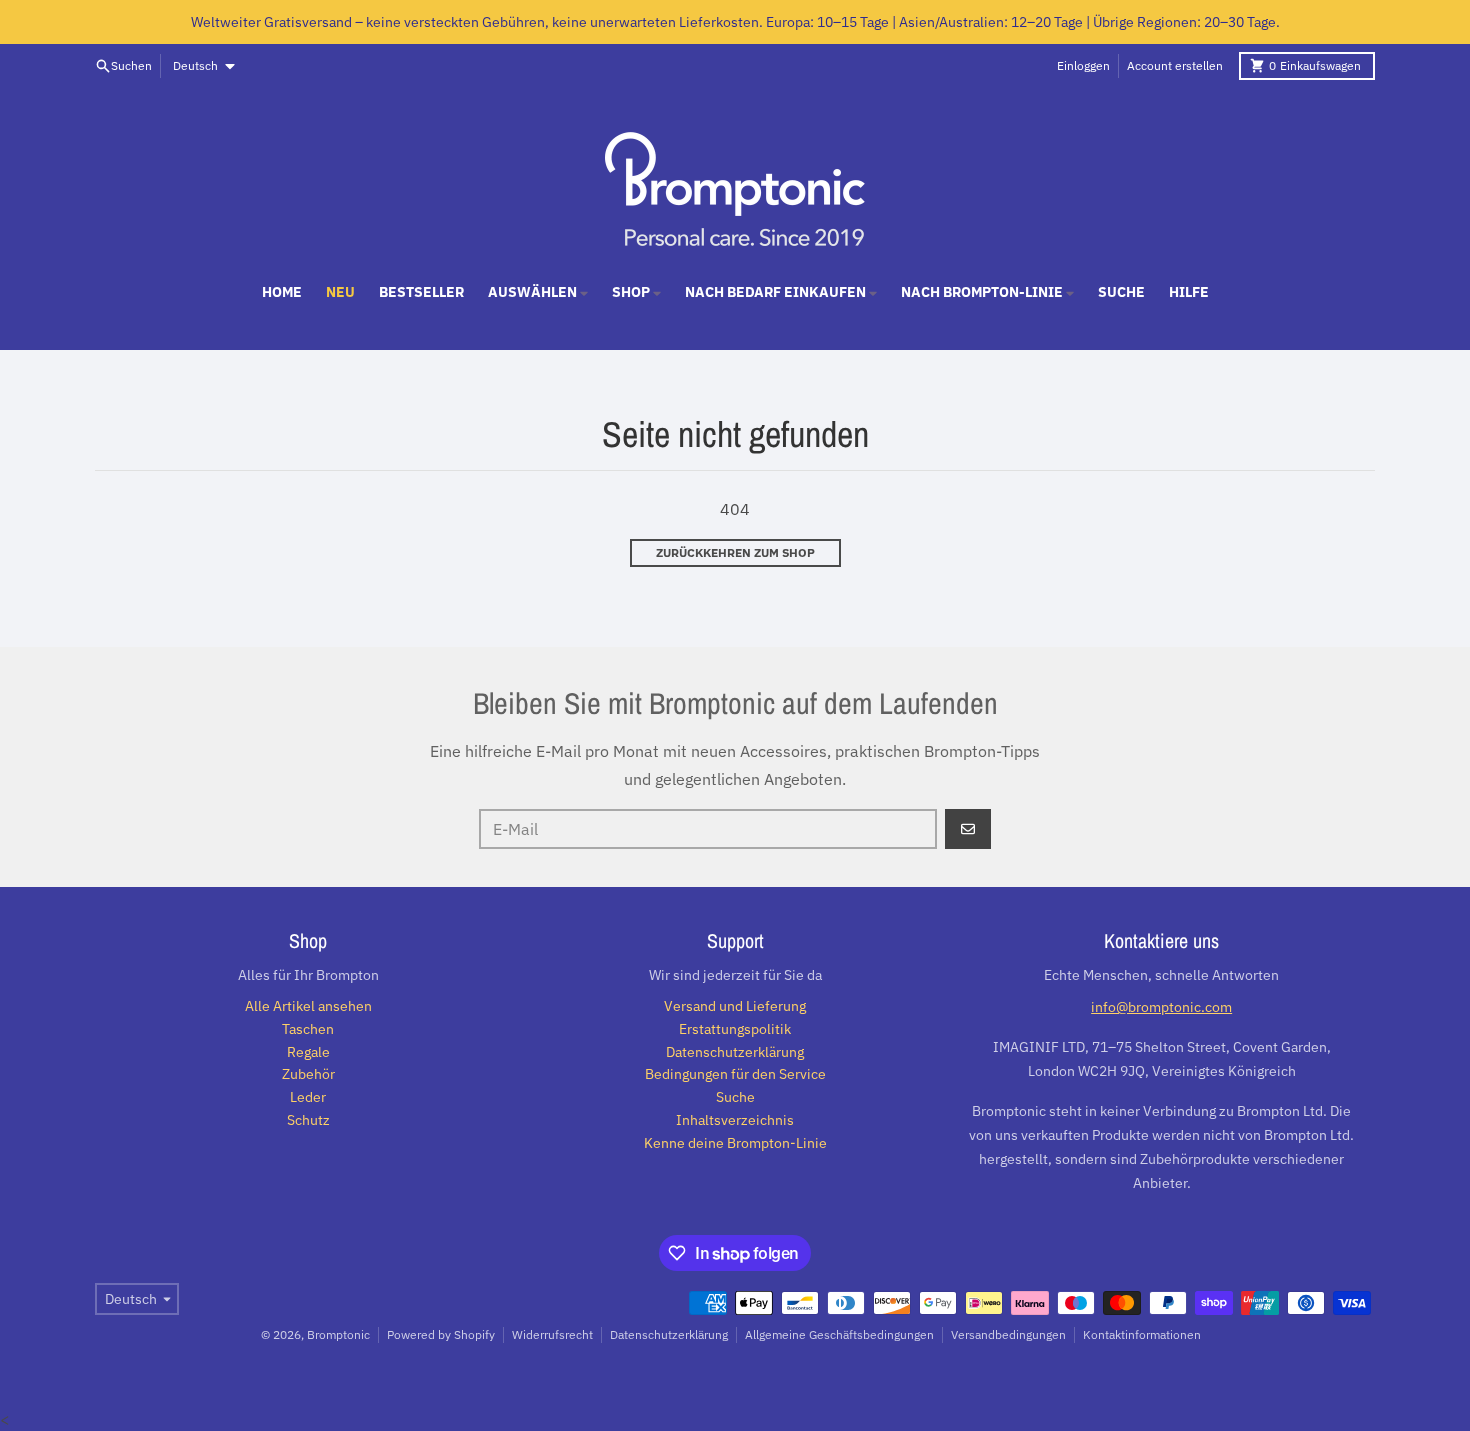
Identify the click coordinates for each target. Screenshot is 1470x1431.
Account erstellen (1175, 65)
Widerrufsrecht (552, 1334)
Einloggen (1083, 65)
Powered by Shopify (441, 1334)
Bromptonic (338, 1334)
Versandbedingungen (1008, 1334)
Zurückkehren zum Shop (735, 552)
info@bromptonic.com (1161, 1007)
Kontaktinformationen (1142, 1334)
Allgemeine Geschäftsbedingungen (839, 1334)
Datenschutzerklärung (669, 1334)
